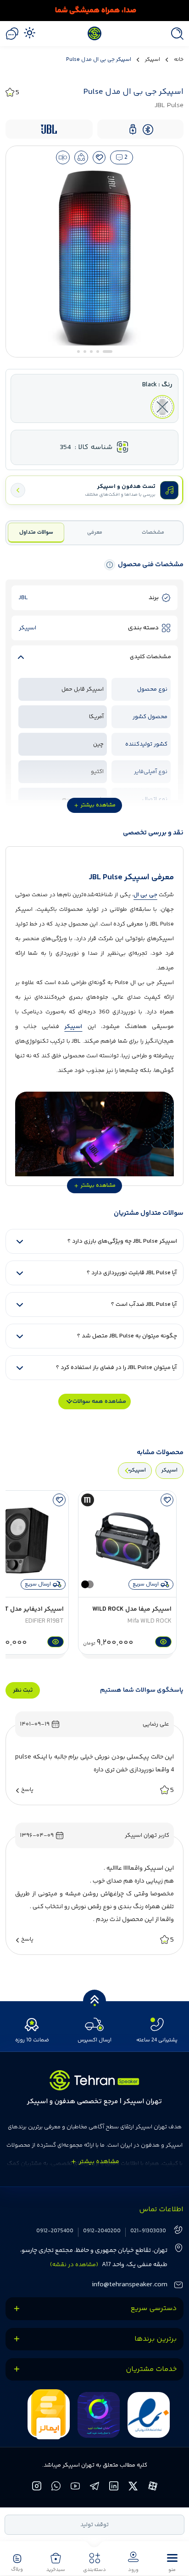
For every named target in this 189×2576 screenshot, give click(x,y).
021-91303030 (148, 2231)
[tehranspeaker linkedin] (114, 2487)
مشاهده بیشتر (98, 805)
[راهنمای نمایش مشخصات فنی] (110, 565)
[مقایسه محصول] (63, 157)
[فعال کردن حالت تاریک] (29, 32)
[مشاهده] (162, 1642)
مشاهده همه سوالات (99, 1402)
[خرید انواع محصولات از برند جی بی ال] (94, 11)
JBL (23, 598)
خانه (179, 60)
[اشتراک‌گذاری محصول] (81, 157)
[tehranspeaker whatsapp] (56, 2487)
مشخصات (153, 533)
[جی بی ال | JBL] (49, 129)
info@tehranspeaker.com (130, 2285)
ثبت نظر (23, 1690)
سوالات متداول (36, 533)
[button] (172, 2562)
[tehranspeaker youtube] (76, 2487)
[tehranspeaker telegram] (95, 2487)
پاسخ (27, 1790)
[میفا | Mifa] (88, 1500)
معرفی (95, 533)
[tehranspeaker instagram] (37, 2487)
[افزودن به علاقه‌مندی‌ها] (99, 157)
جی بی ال (145, 895)
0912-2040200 (102, 2231)
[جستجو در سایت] (175, 34)
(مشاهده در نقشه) (74, 2265)
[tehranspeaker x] (134, 2487)
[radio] (162, 407)
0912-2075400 (55, 2231)
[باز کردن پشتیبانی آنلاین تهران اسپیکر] (12, 34)
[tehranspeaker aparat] (153, 2487)
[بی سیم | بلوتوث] (148, 129)
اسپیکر (153, 60)
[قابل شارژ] (133, 129)
